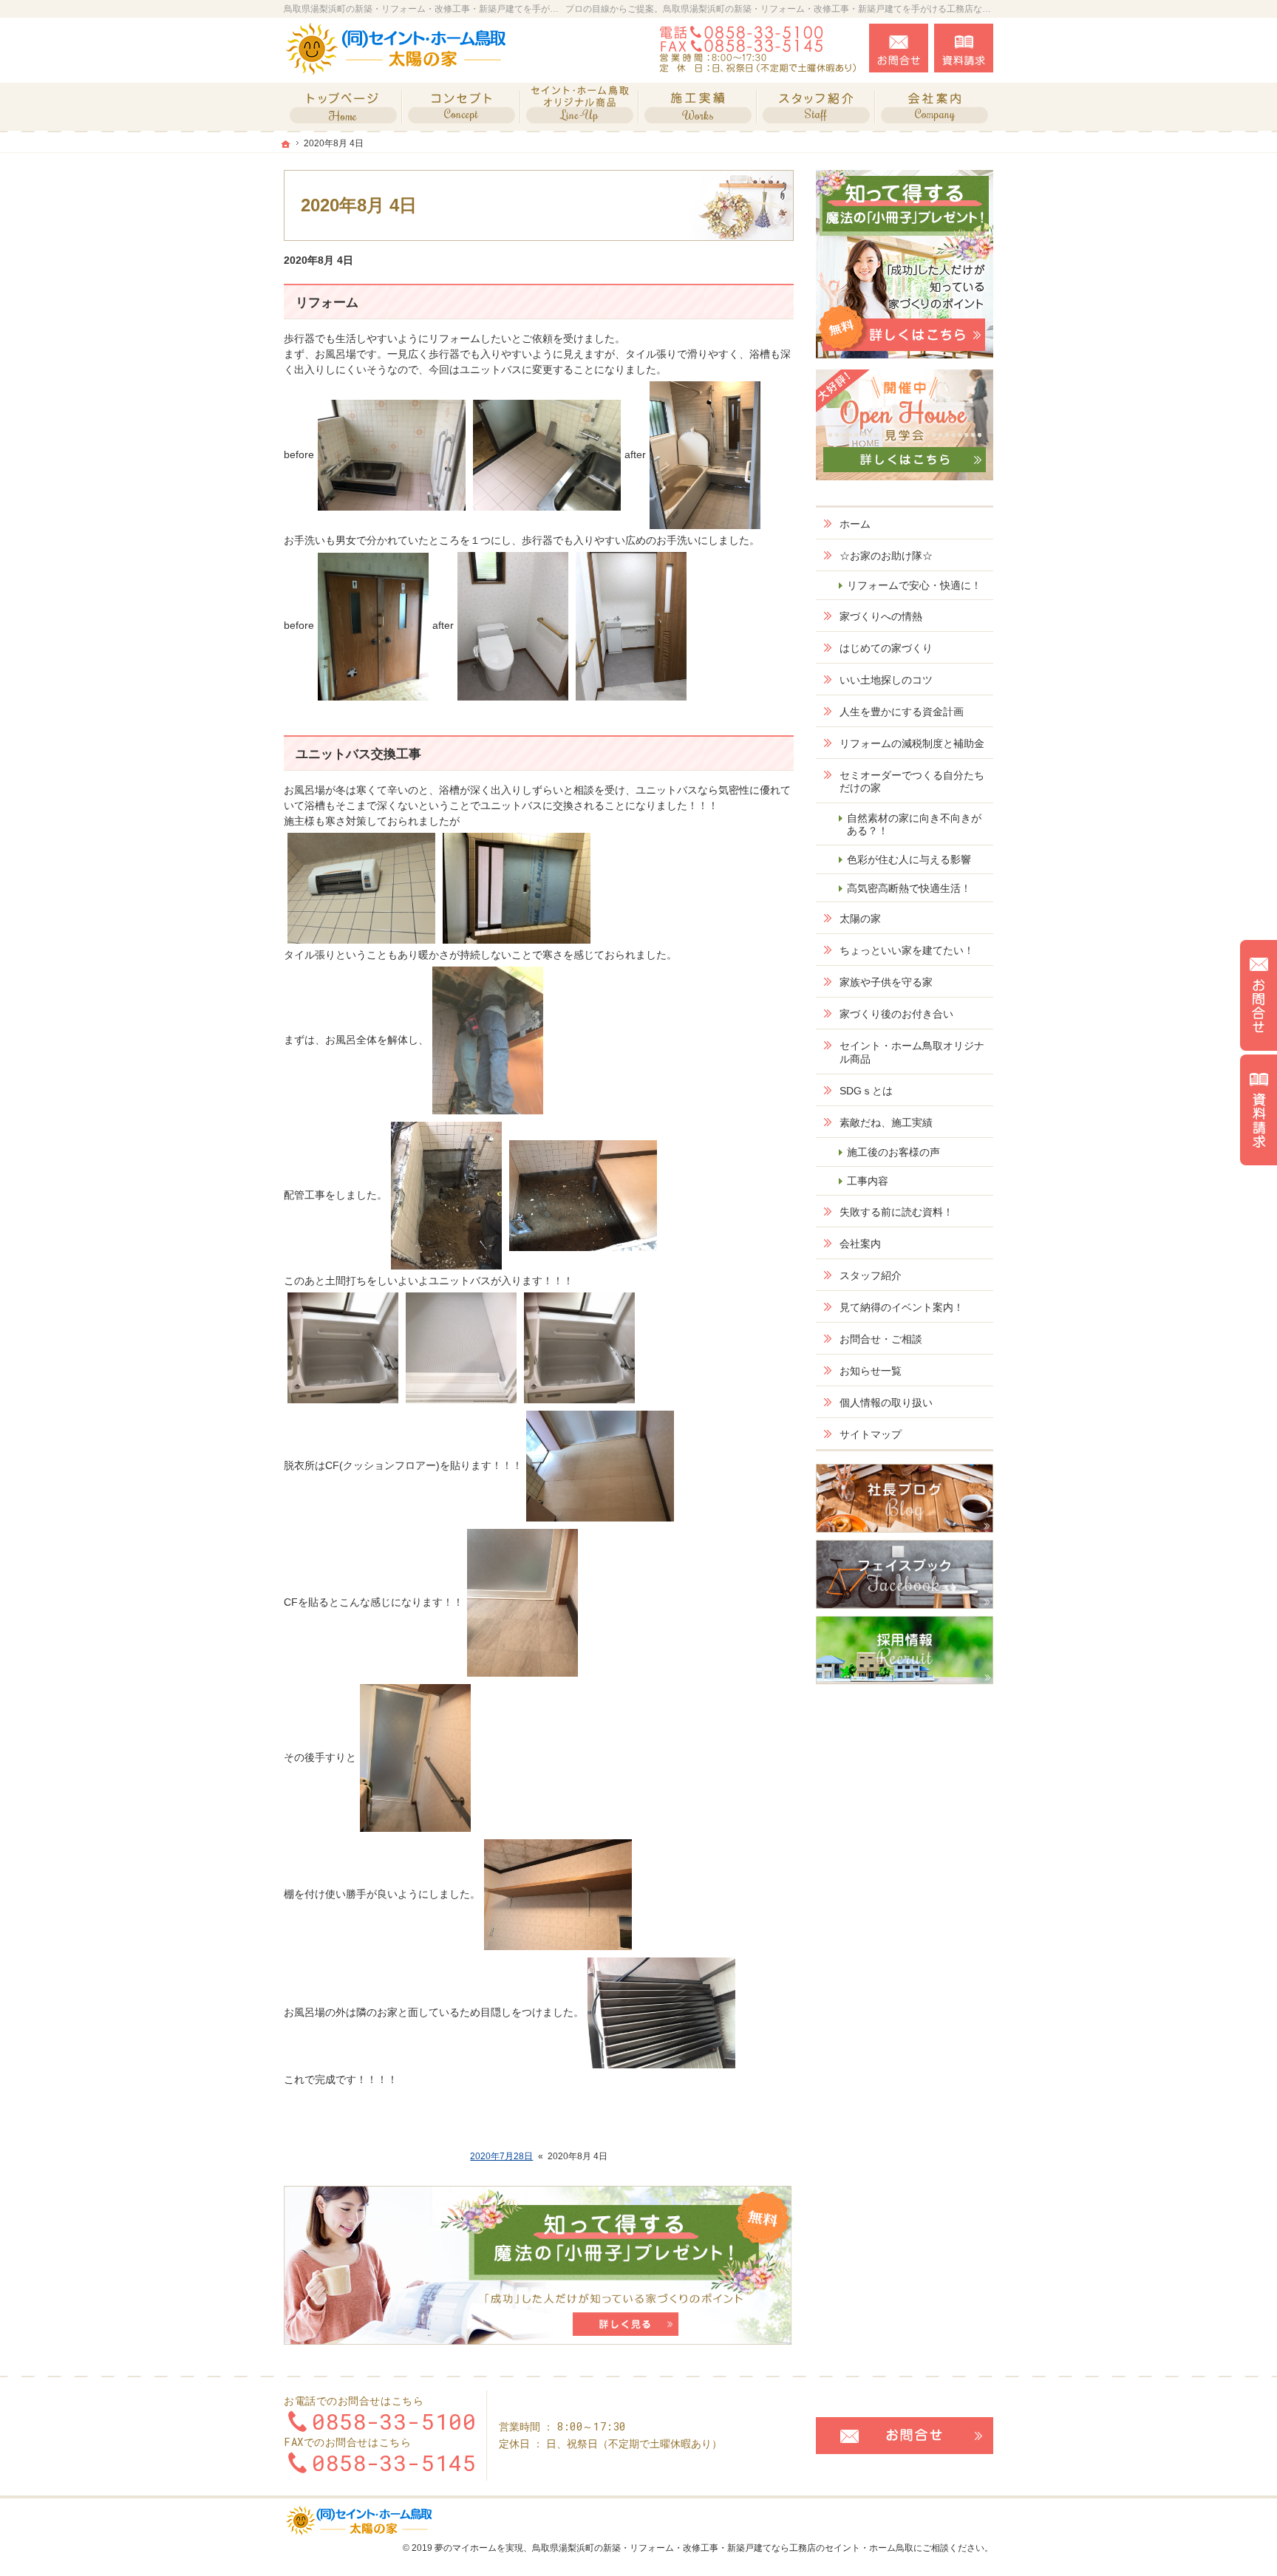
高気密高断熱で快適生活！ (909, 888)
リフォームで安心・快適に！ (914, 585)
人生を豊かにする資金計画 (902, 712)
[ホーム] (343, 107)
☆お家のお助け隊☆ (886, 556)
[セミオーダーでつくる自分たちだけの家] (461, 107)
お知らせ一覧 (871, 1371)
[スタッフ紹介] (816, 107)
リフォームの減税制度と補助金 (912, 743)
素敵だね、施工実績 (886, 1122)
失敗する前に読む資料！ (896, 1212)
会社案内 (860, 1244)
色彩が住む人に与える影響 (909, 859)
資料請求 (964, 48)
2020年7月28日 (501, 2156)
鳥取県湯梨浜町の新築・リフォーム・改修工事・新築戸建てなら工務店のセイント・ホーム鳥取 (723, 2548)
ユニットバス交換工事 (358, 754)
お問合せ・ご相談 (881, 1339)
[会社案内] (934, 107)
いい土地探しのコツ (886, 680)
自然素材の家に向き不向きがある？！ (914, 825)
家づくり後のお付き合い (896, 1014)
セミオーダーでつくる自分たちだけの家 (912, 782)
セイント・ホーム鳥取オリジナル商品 (912, 1052)
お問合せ (899, 48)
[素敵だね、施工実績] (698, 107)
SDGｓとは (866, 1091)
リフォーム (327, 303)
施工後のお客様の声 (893, 1152)
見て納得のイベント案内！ (902, 1307)
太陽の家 (860, 919)
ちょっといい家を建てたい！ (907, 950)
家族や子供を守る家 (886, 982)
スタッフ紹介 (871, 1275)
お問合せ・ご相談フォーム (905, 2436)
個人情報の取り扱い (886, 1403)
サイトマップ (871, 1434)
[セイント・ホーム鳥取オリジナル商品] (579, 107)
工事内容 (868, 1181)
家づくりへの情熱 (881, 616)
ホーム (855, 524)
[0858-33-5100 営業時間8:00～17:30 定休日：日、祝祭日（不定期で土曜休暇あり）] (760, 48)
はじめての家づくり (886, 648)
